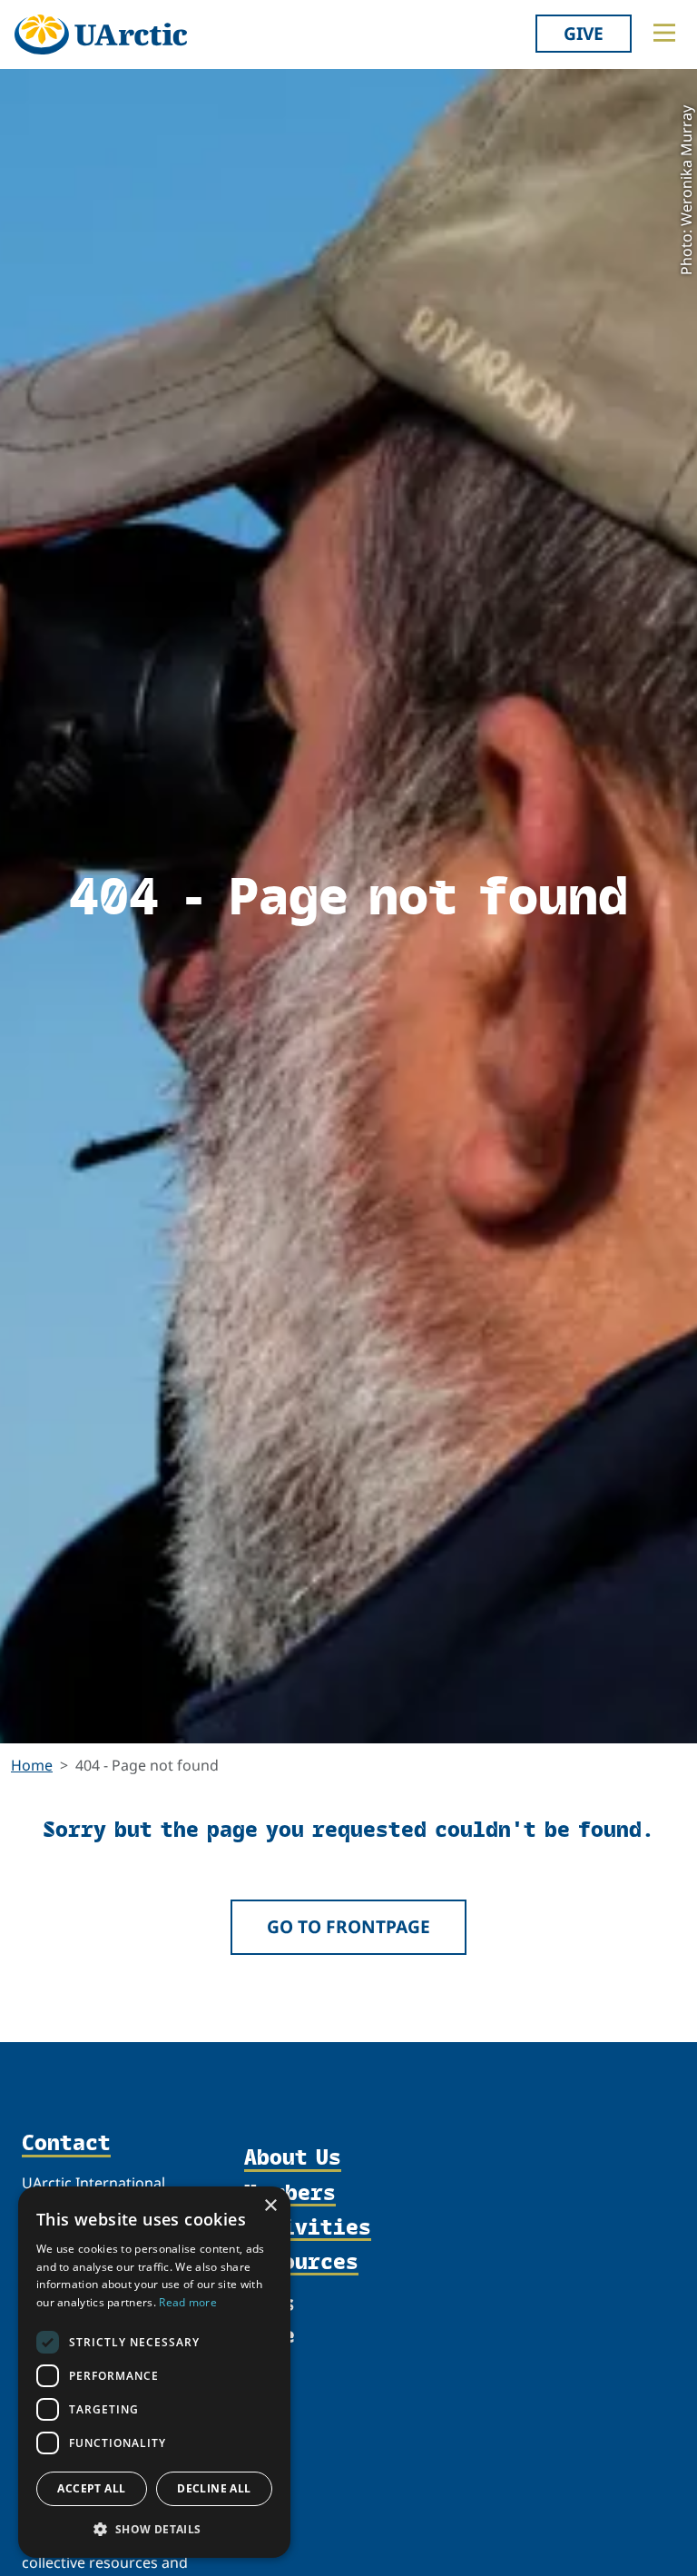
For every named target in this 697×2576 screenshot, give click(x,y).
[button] (154, 2529)
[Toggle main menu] (664, 33)
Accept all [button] (91, 2488)
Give (584, 33)
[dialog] (154, 2372)
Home (32, 1765)
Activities (308, 2227)
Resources (301, 2262)
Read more (188, 2302)
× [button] (270, 2206)
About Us (293, 2157)
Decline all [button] (214, 2488)
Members (290, 2193)
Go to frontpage (348, 1926)
